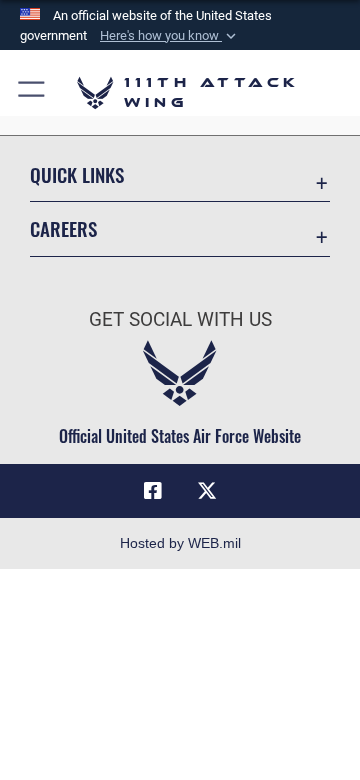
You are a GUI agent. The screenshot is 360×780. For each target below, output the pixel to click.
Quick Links (77, 174)
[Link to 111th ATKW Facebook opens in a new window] (153, 491)
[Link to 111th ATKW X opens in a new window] (207, 491)
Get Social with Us (180, 319)
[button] (170, 36)
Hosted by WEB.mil (180, 543)
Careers (63, 228)
